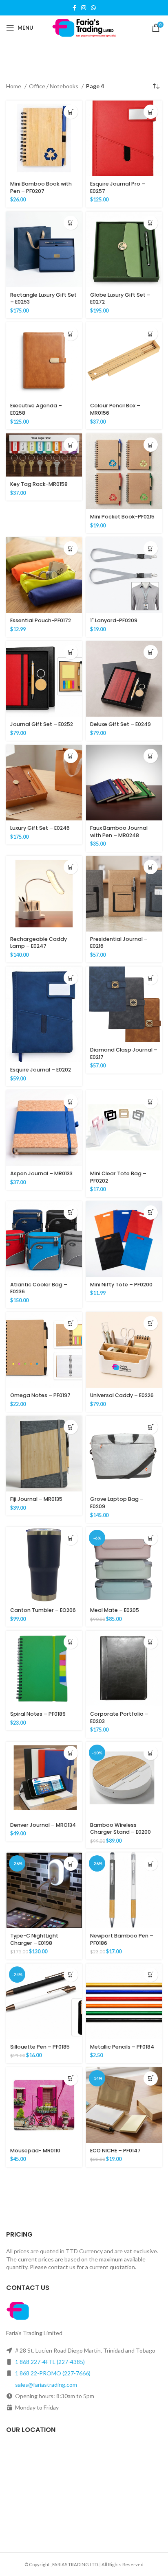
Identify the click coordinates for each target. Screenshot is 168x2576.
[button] (71, 112)
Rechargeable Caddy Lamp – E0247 (39, 943)
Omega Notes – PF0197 (40, 1395)
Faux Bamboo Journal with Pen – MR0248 (119, 832)
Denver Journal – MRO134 (43, 1825)
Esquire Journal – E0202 (41, 1070)
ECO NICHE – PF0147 (115, 2151)
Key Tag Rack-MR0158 (39, 484)
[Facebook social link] (74, 8)
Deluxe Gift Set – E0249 (120, 724)
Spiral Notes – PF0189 (38, 1714)
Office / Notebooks (54, 86)
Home (14, 86)
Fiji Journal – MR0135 (36, 1499)
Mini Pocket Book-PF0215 (122, 517)
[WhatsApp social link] (93, 8)
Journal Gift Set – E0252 (42, 724)
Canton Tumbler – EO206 (43, 1610)
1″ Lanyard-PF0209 (114, 620)
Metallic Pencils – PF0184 (122, 2047)
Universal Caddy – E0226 (122, 1395)
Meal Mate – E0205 (115, 1610)
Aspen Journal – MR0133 (41, 1173)
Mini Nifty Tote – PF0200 (121, 1285)
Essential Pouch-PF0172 (41, 620)
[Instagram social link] (84, 8)
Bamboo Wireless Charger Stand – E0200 (120, 1829)
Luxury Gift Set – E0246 (40, 828)
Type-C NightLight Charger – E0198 (34, 1939)
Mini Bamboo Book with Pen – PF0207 (41, 187)
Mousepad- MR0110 (35, 2151)
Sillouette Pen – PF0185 (40, 2047)
